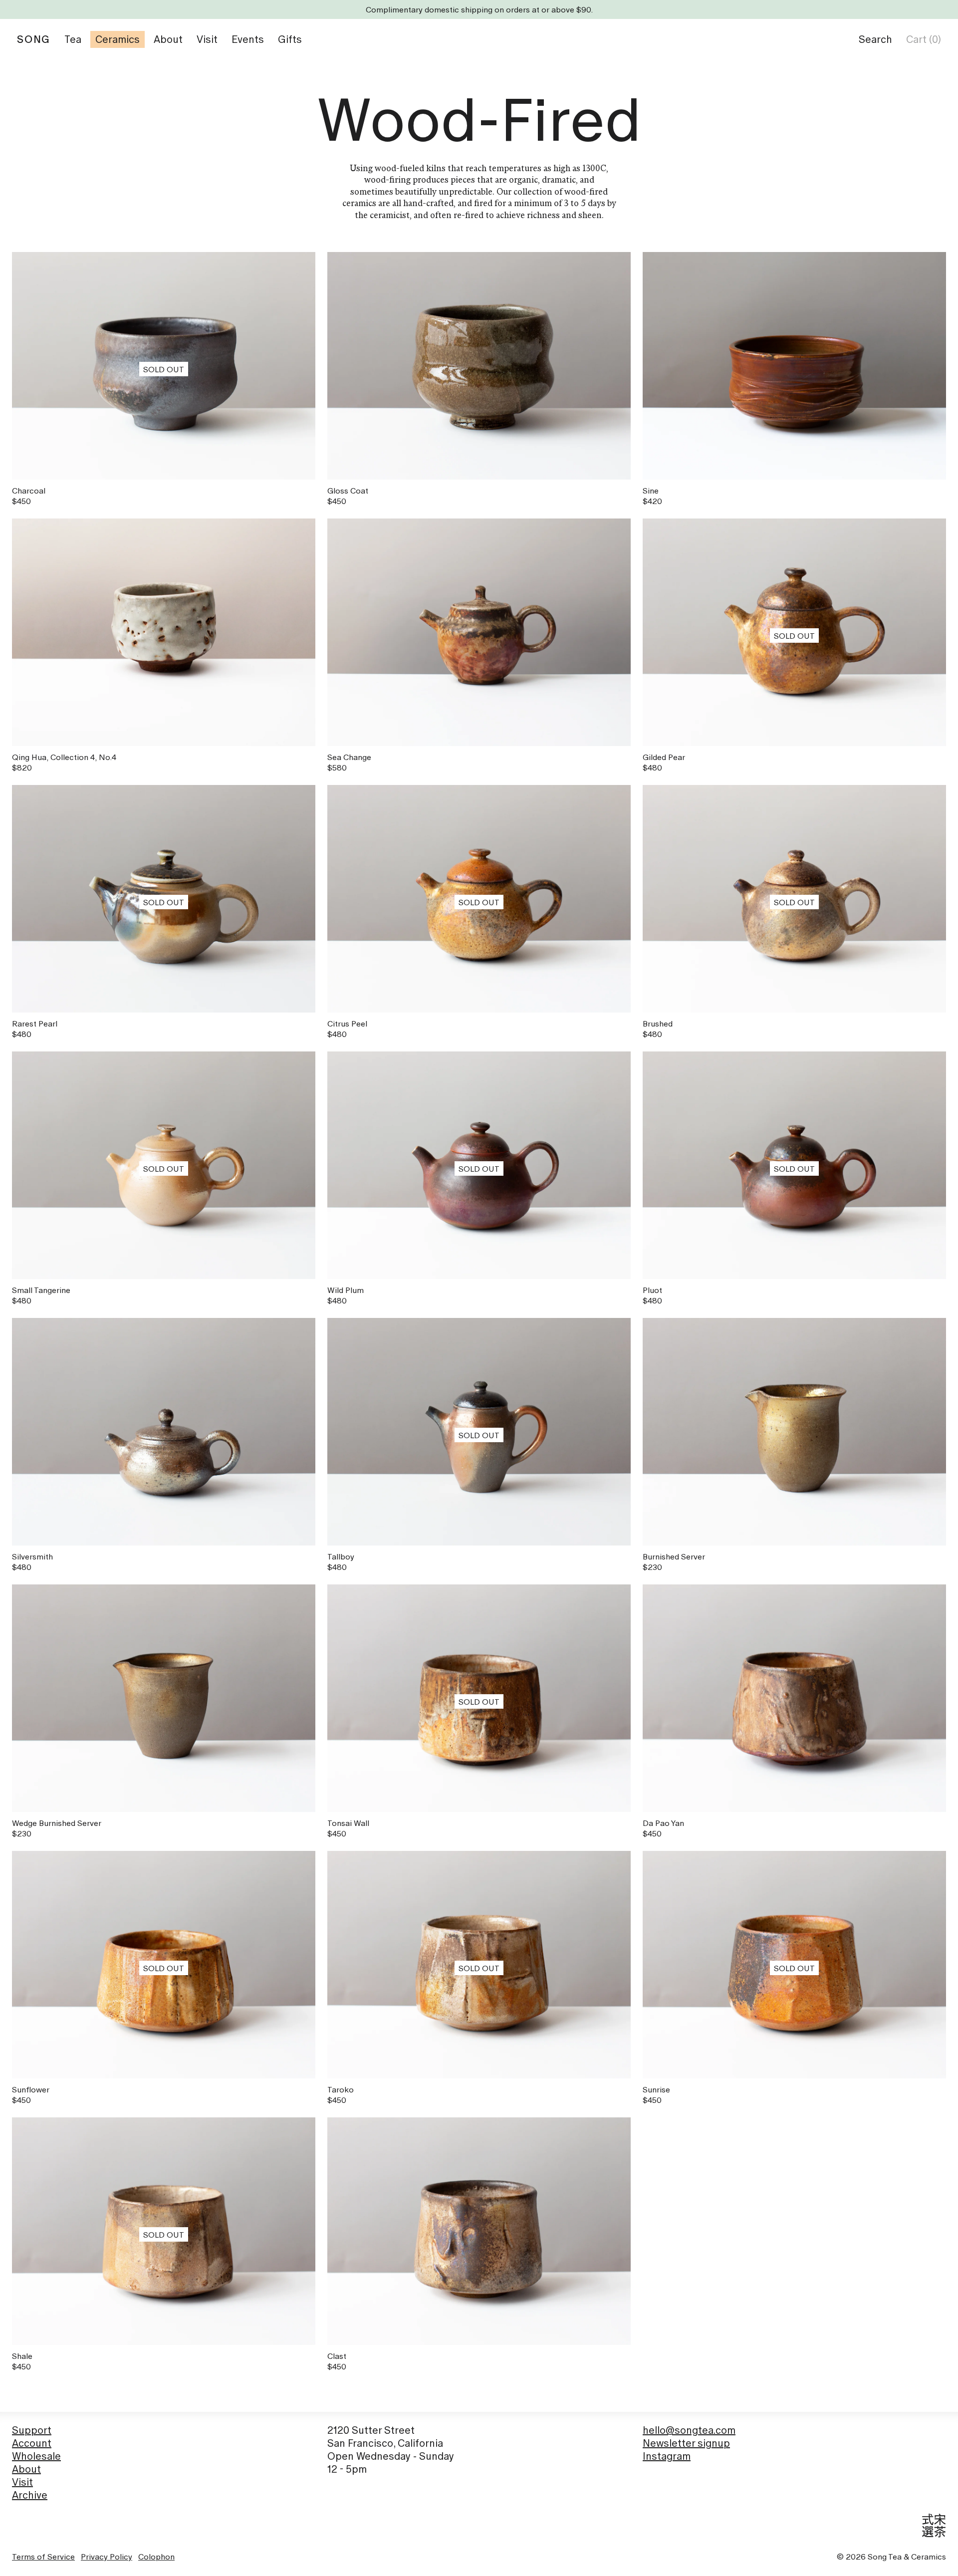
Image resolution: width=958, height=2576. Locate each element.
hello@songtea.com (689, 2430)
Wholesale (36, 2456)
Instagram (667, 2456)
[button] (875, 39)
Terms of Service (43, 2557)
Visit (22, 2482)
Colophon (156, 2557)
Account (32, 2443)
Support (32, 2430)
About (26, 2469)
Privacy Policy (107, 2557)
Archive (30, 2495)
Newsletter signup (686, 2443)
